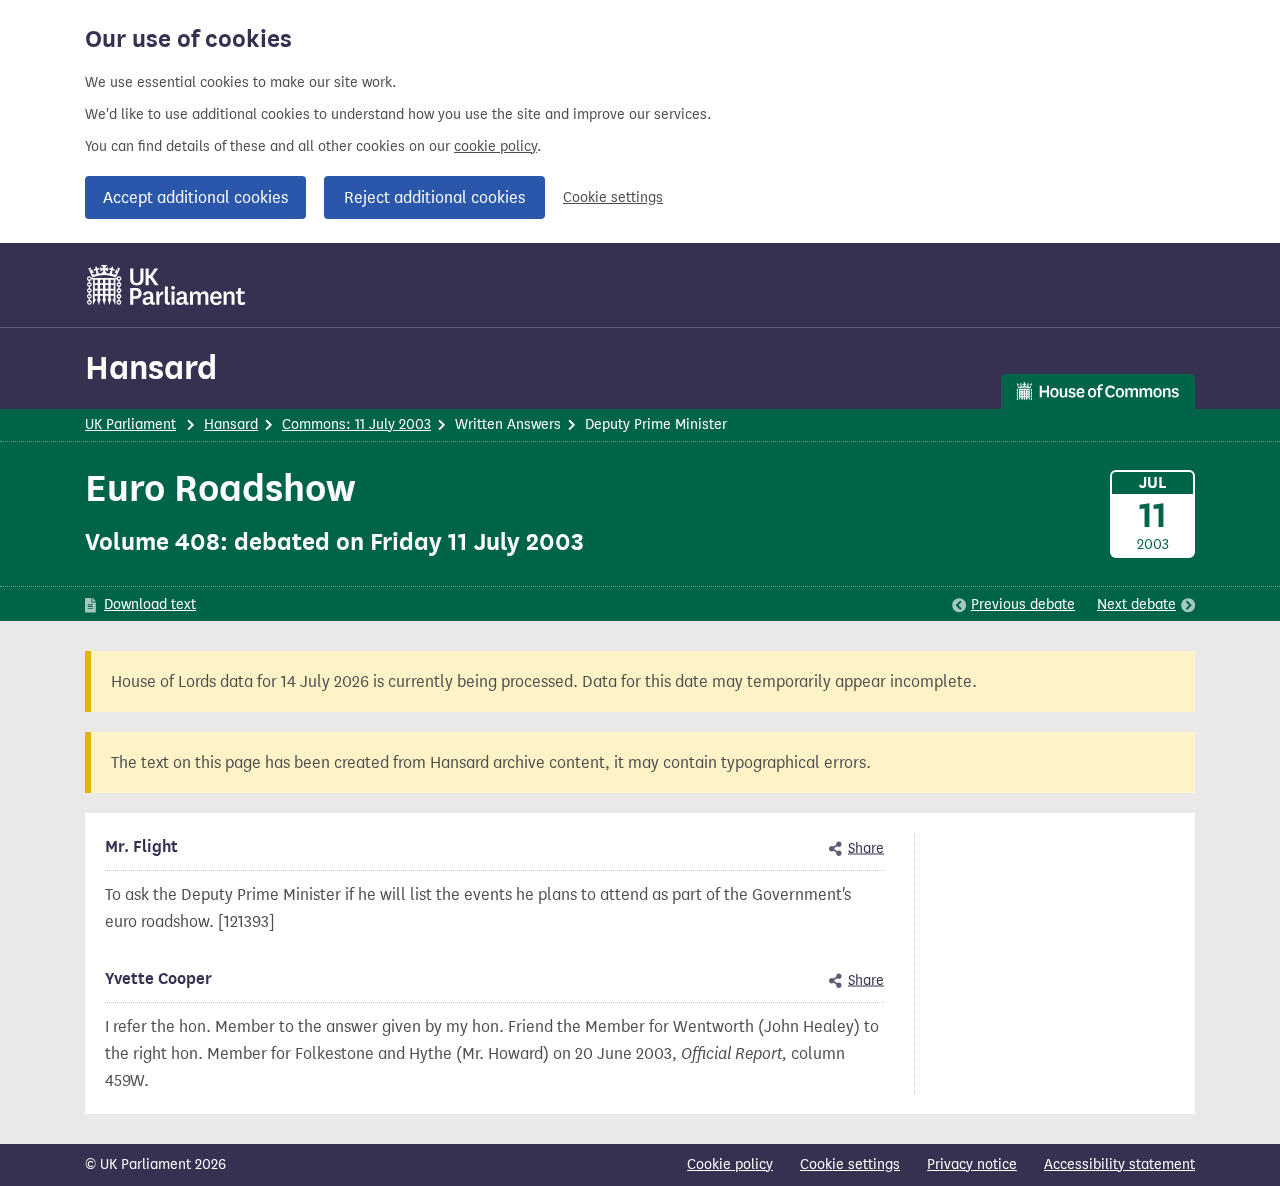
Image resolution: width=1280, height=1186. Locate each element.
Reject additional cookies (434, 197)
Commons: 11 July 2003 (356, 424)
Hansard (151, 367)
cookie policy (495, 146)
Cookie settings (613, 197)
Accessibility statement (1119, 1164)
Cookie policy (730, 1164)
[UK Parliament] (166, 285)
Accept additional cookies (195, 197)
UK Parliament (130, 424)
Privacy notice (972, 1164)
